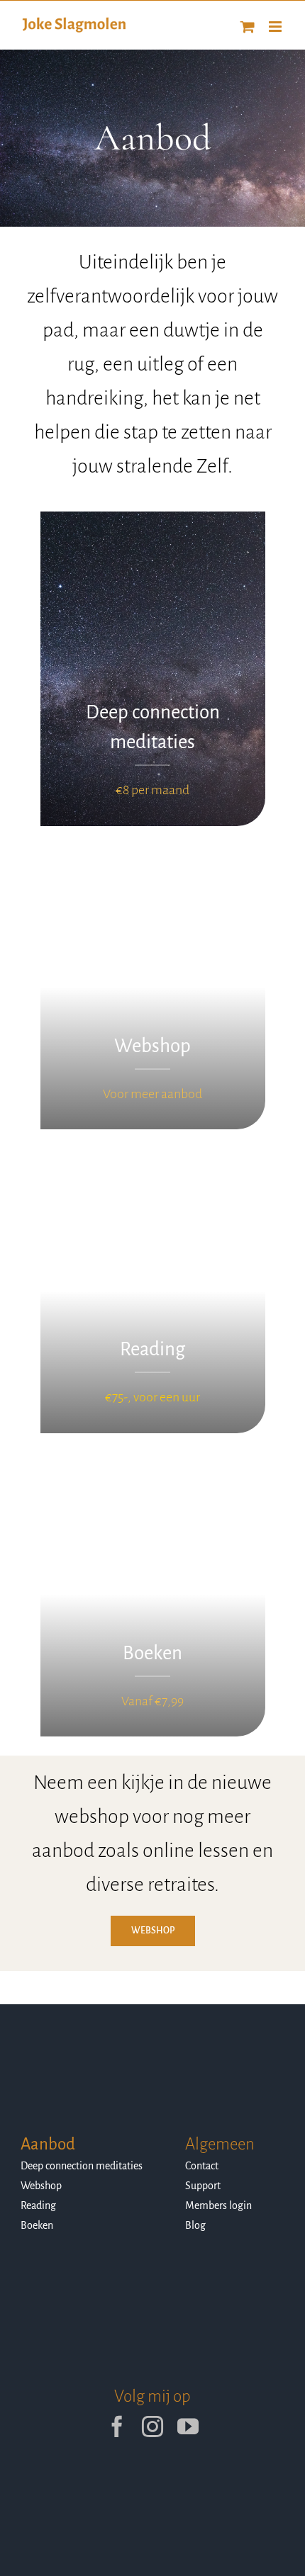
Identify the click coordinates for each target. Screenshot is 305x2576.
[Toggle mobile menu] (276, 27)
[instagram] (152, 2427)
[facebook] (117, 2427)
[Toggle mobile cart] (248, 27)
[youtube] (188, 2427)
